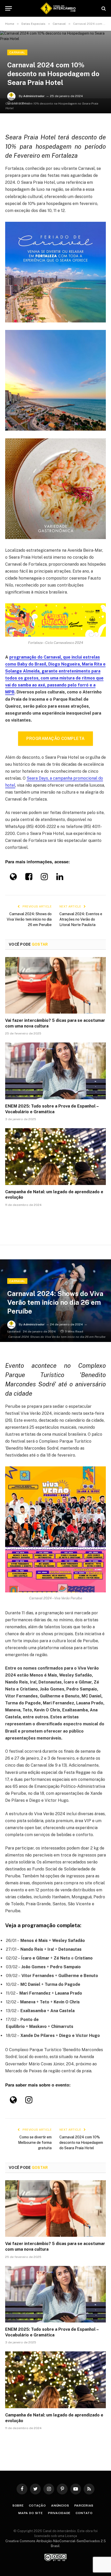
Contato (84, 2513)
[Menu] (9, 8)
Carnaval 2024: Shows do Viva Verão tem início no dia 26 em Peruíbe (29, 919)
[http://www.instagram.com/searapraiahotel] (44, 878)
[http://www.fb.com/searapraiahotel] (29, 878)
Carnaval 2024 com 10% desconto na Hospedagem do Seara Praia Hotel (81, 2143)
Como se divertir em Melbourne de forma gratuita (35, 2143)
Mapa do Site (31, 2513)
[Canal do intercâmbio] (58, 8)
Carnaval (17, 52)
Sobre (18, 2506)
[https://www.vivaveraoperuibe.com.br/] (13, 2101)
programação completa (55, 738)
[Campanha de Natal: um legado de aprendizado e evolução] (55, 1156)
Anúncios (60, 2506)
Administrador (34, 96)
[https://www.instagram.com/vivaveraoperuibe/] (29, 2101)
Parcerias (84, 2506)
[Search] (103, 8)
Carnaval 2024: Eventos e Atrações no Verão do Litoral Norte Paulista (81, 919)
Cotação (37, 2506)
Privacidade (59, 2513)
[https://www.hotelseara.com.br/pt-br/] (13, 878)
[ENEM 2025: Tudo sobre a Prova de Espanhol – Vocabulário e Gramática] (55, 1071)
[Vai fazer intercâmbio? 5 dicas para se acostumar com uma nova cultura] (55, 985)
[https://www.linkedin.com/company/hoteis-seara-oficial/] (60, 878)
